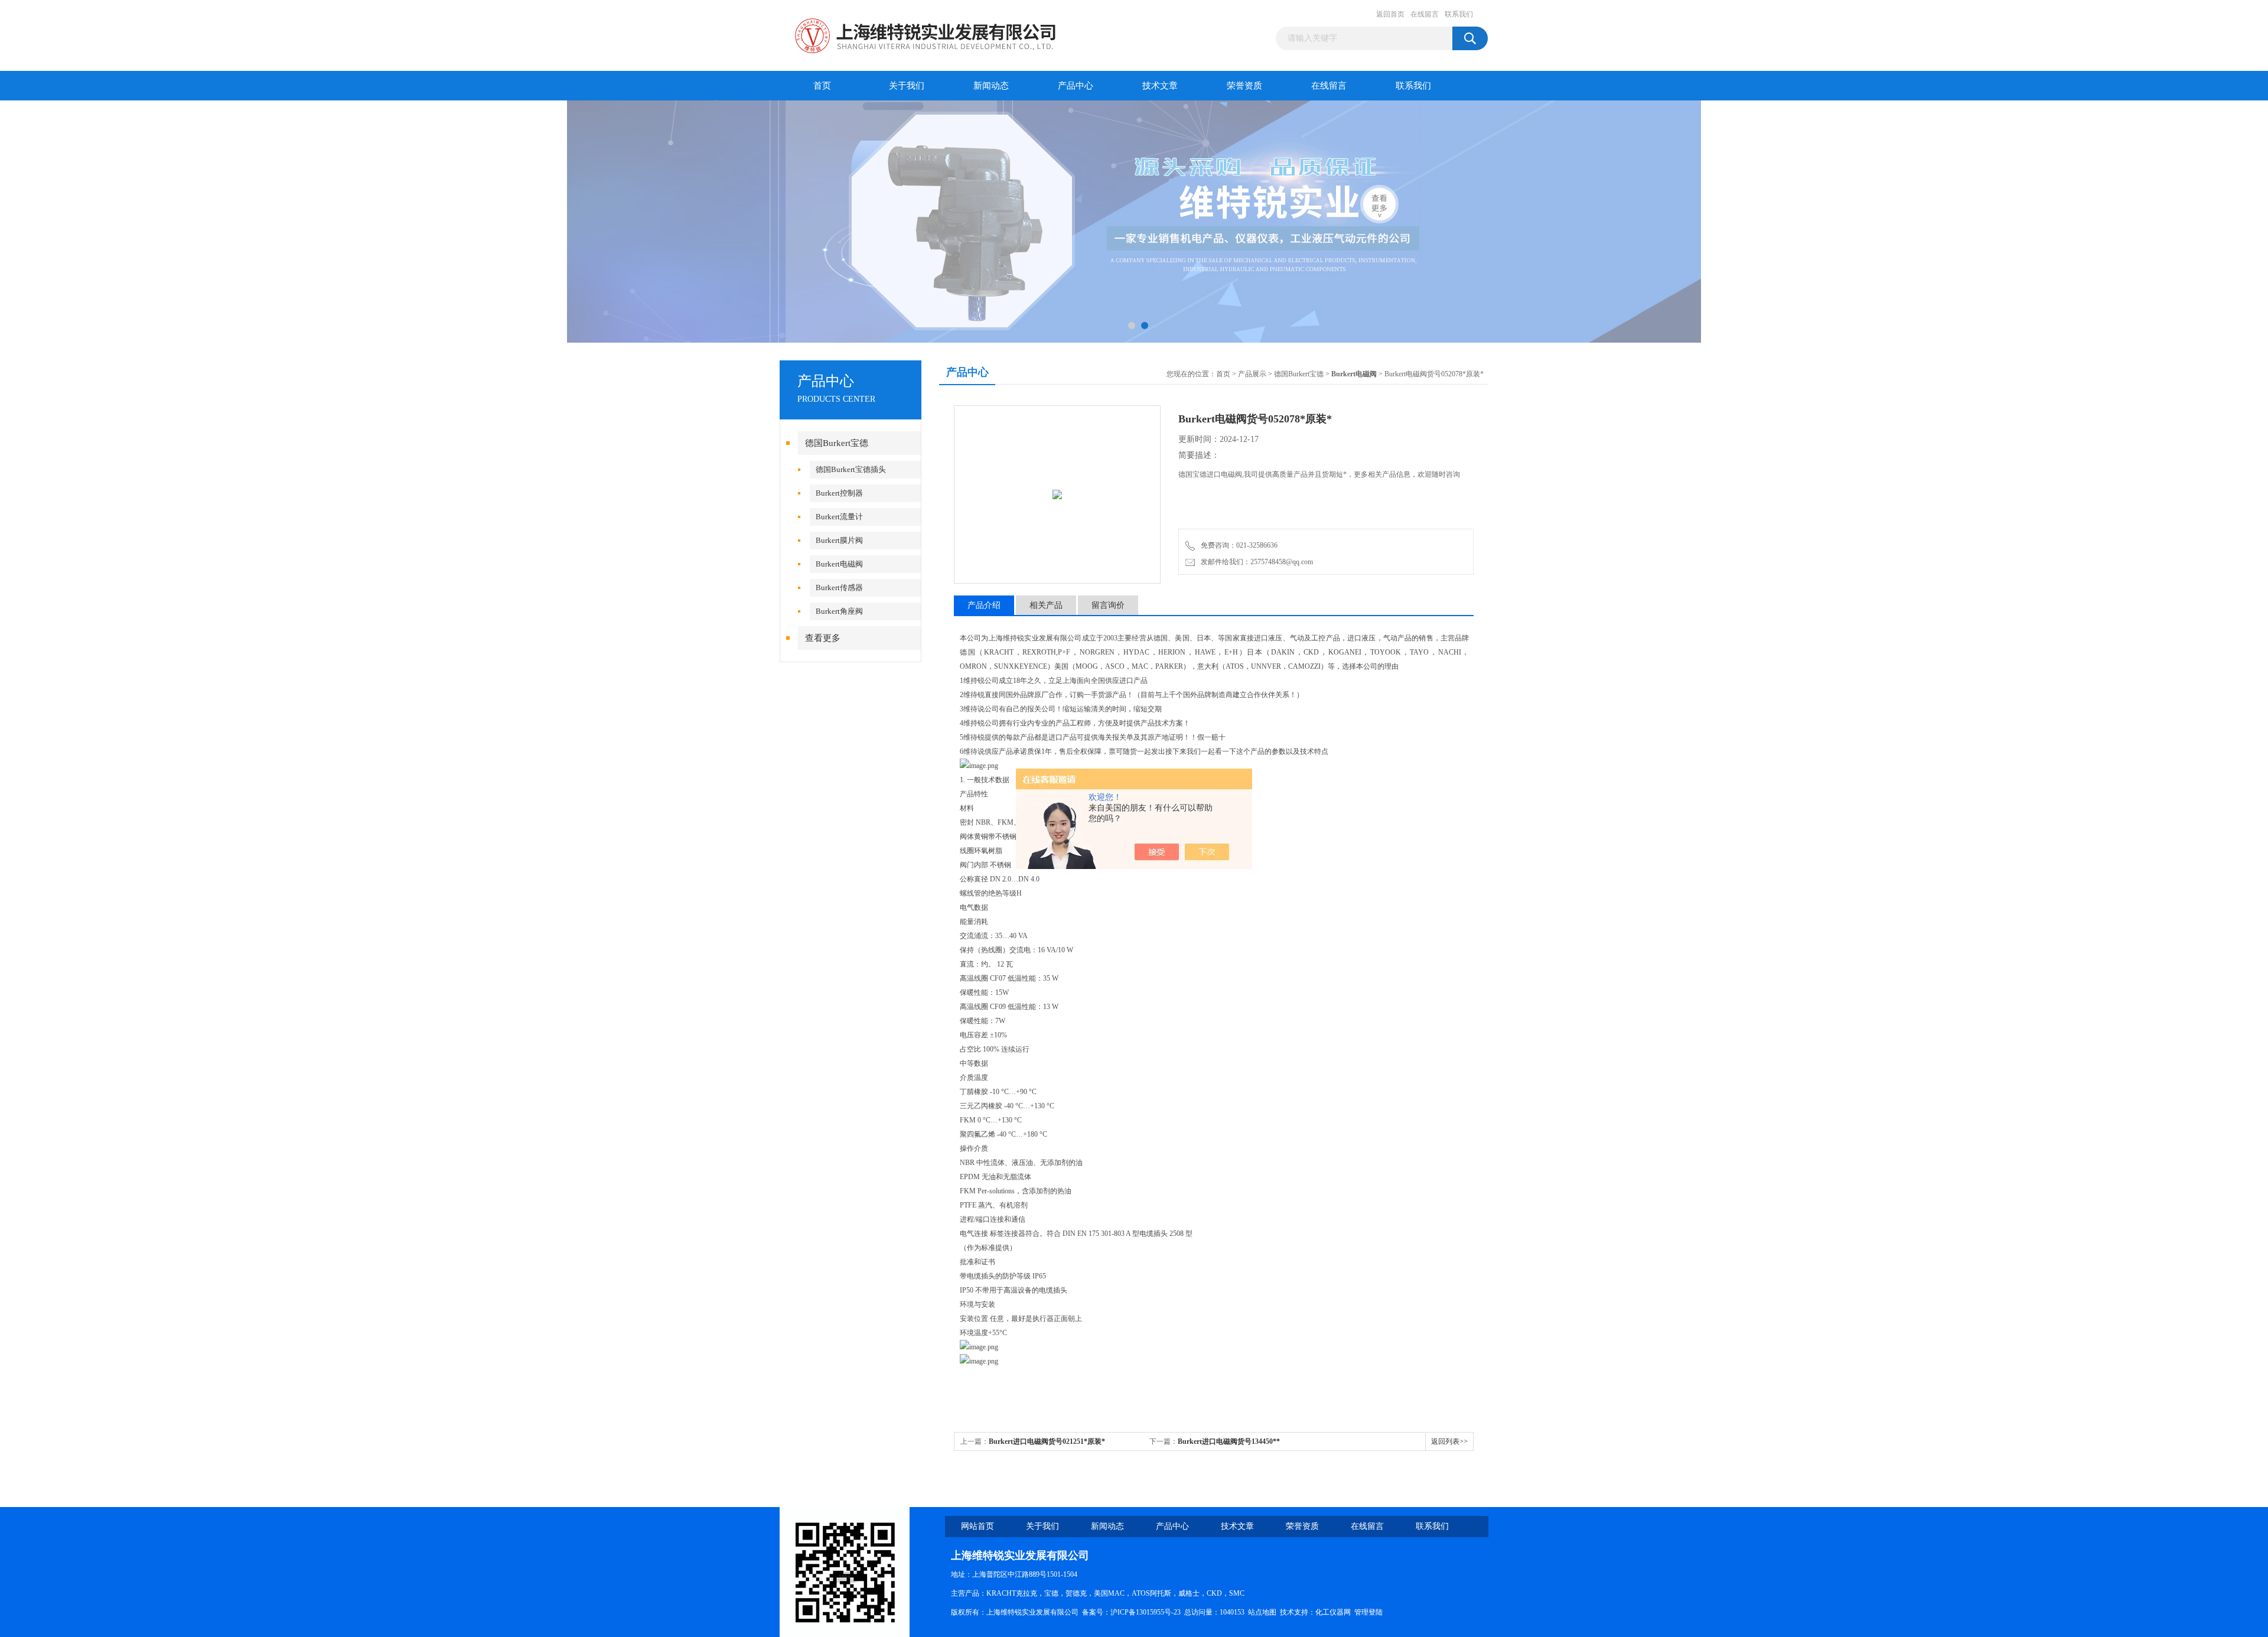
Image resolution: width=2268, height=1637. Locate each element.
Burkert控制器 (839, 493)
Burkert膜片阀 (839, 540)
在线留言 (1425, 14)
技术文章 (1160, 86)
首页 (822, 86)
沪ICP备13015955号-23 (1146, 1612)
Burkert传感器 (839, 588)
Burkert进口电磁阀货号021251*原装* (1047, 1441)
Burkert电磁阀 (839, 564)
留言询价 (1108, 605)
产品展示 (1252, 374)
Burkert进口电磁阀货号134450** (1229, 1441)
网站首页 (977, 1526)
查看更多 (823, 638)
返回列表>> (1449, 1441)
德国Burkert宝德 (837, 443)
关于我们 (907, 86)
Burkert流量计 (839, 517)
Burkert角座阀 (839, 611)
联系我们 (1459, 14)
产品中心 (1076, 86)
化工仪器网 (1333, 1612)
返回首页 (1390, 14)
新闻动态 (991, 86)
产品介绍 (984, 605)
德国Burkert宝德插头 (851, 469)
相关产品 (1046, 605)
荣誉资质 (1244, 86)
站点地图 (1262, 1612)
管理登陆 (1368, 1612)
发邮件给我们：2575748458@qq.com (1255, 562)
